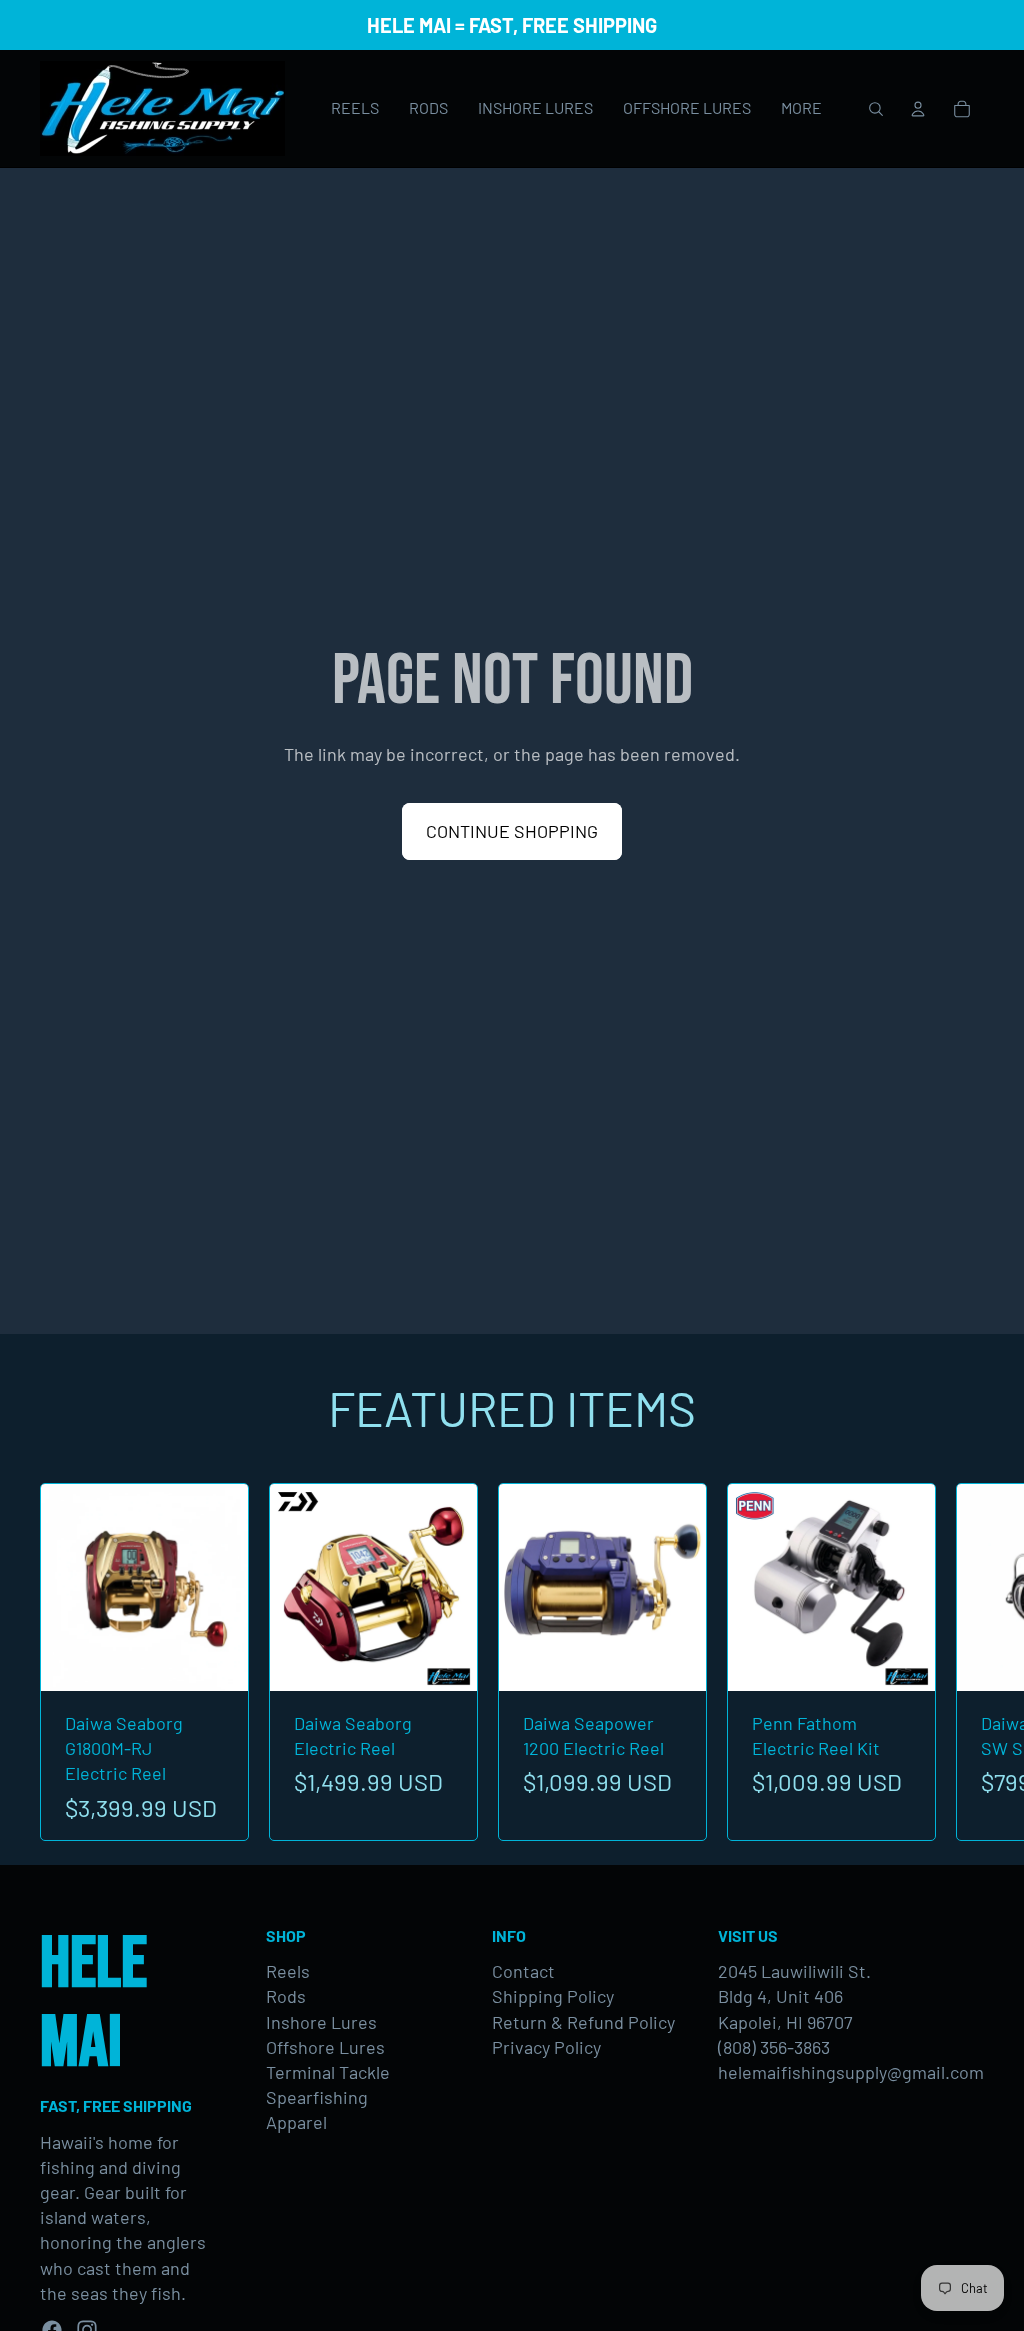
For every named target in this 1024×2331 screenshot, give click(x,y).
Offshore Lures (325, 2047)
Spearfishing (317, 2097)
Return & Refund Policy (583, 2022)
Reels (288, 1971)
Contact (523, 1971)
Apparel (296, 2122)
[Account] (918, 109)
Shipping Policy (553, 1996)
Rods (286, 1996)
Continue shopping (512, 831)
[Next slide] (962, 1662)
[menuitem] (801, 109)
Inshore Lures (321, 2022)
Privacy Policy (546, 2047)
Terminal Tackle (328, 2072)
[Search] (876, 109)
